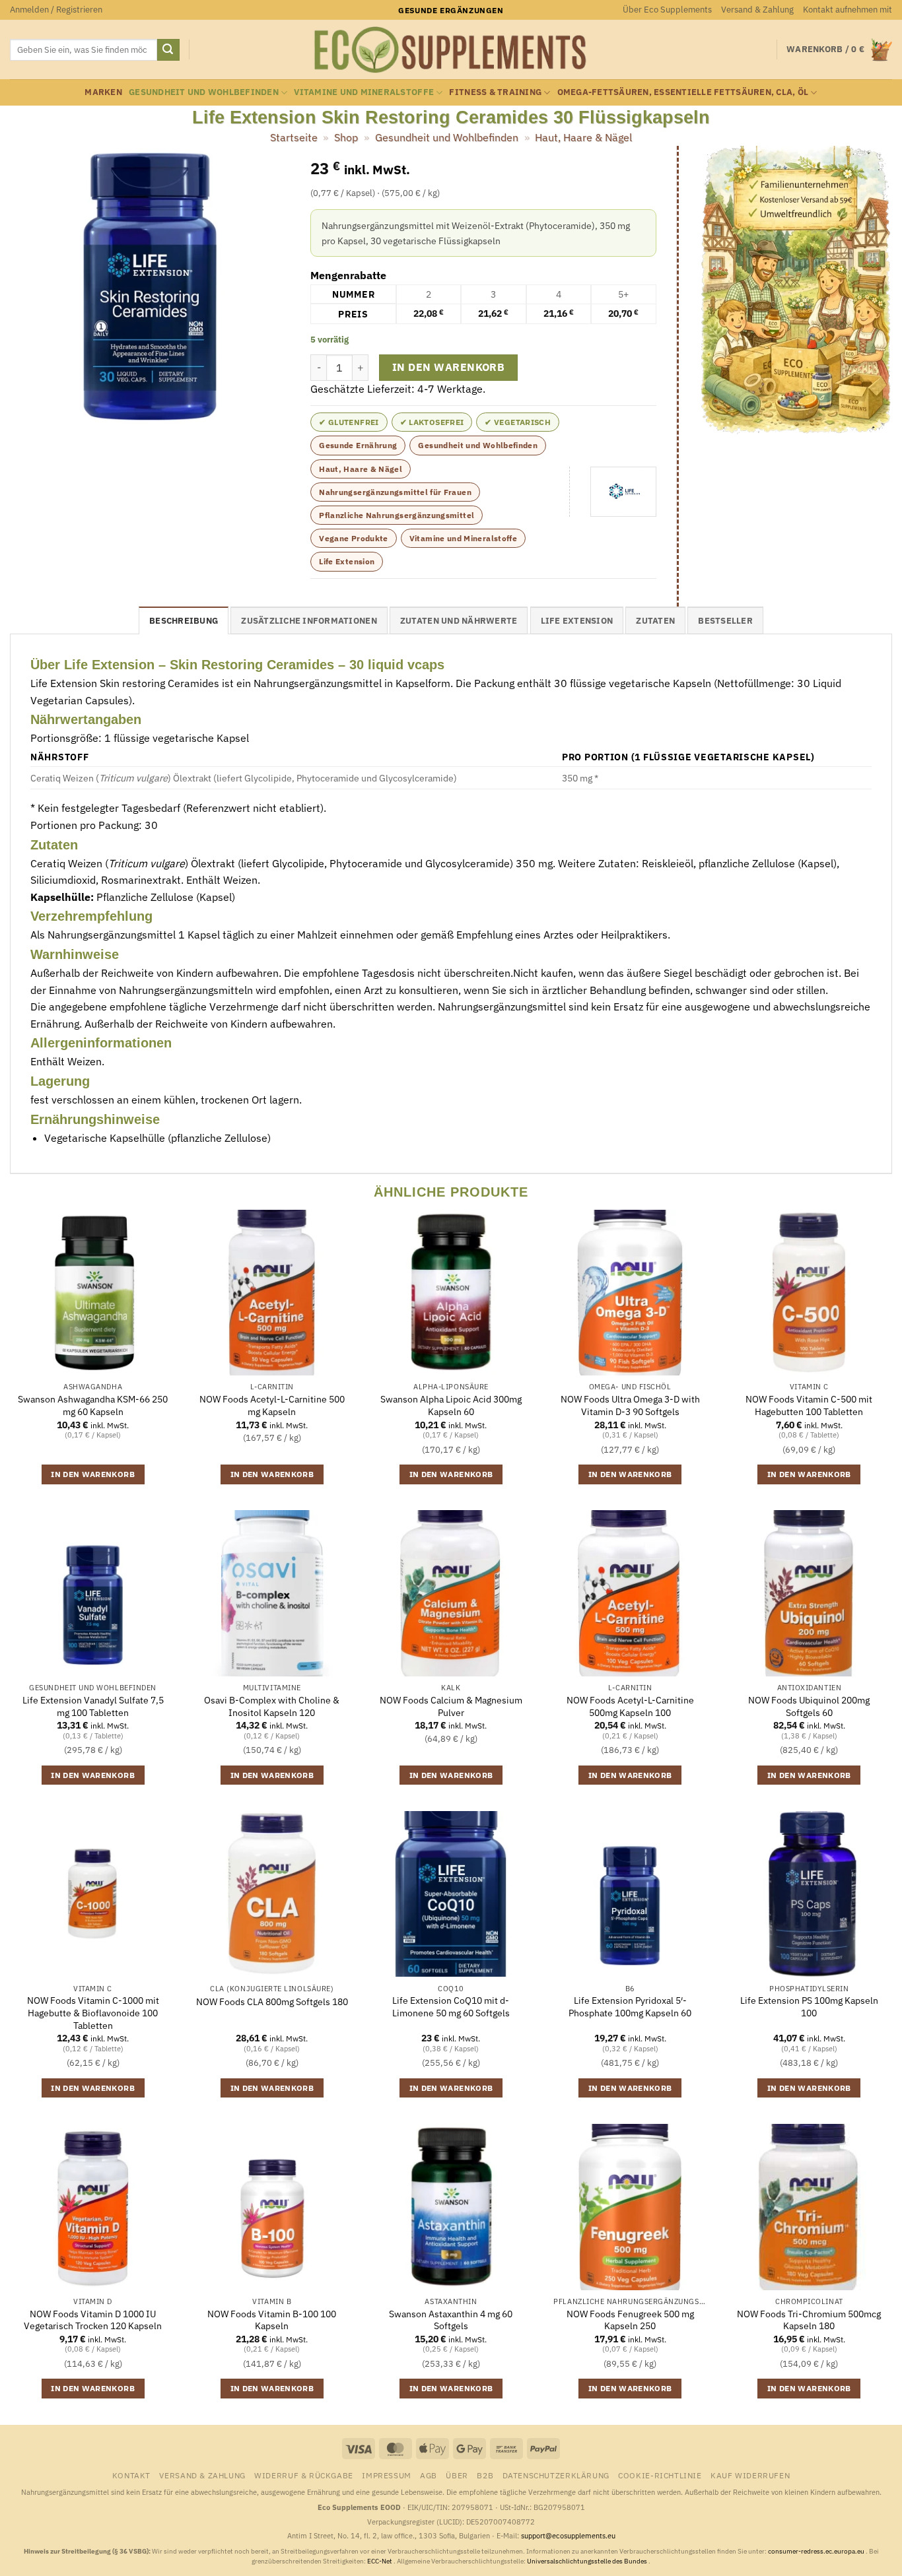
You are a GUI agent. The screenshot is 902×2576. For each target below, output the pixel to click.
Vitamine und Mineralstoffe (364, 92)
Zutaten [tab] (655, 621)
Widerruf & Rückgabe (304, 2475)
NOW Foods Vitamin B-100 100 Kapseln (272, 2320)
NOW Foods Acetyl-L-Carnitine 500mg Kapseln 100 (630, 1706)
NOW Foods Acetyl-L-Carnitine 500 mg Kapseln (272, 1405)
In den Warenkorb (448, 367)
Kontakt (131, 2475)
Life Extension (347, 561)
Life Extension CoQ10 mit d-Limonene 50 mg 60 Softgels (451, 2007)
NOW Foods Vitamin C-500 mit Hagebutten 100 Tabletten (809, 1405)
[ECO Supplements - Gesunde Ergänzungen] (451, 50)
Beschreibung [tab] (184, 621)
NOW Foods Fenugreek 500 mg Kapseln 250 (630, 2320)
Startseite (294, 137)
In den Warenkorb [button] (93, 1474)
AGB (429, 2475)
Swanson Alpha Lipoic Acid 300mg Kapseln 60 (451, 1405)
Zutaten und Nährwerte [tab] (459, 621)
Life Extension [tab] (577, 621)
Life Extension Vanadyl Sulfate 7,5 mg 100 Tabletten (93, 1706)
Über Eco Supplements (667, 10)
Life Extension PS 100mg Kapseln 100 (809, 2007)
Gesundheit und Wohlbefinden (204, 92)
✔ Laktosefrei (432, 422)
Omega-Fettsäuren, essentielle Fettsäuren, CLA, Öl (683, 92)
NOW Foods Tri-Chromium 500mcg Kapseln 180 (809, 2320)
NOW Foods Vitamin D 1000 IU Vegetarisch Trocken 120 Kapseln (93, 2320)
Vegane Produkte (353, 538)
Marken (103, 92)
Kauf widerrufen (750, 2475)
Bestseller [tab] (725, 621)
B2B (485, 2475)
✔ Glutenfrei (349, 422)
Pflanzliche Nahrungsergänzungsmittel (397, 515)
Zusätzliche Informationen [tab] (309, 621)
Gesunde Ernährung (358, 445)
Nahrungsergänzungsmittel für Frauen (395, 492)
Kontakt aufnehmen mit (848, 10)
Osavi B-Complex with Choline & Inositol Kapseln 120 (272, 1706)
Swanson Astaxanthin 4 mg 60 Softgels (451, 2320)
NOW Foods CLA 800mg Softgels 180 (272, 2002)
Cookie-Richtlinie (660, 2475)
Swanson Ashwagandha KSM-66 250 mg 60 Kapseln (93, 1405)
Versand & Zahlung (757, 10)
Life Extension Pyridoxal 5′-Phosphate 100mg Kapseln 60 (630, 2007)
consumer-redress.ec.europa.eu (817, 2551)
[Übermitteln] (168, 50)
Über (457, 2475)
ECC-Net (380, 2561)
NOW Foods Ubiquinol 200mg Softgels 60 (809, 1706)
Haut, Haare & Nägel (583, 137)
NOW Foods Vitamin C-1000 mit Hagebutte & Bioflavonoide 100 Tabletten (93, 2013)
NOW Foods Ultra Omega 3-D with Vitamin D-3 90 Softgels (630, 1405)
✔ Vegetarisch (518, 422)
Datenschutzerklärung (556, 2475)
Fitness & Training (495, 92)
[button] (56, 10)
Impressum (387, 2475)
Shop (346, 137)
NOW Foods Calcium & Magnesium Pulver (451, 1706)
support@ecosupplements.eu (568, 2536)
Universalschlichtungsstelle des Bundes (588, 2561)
